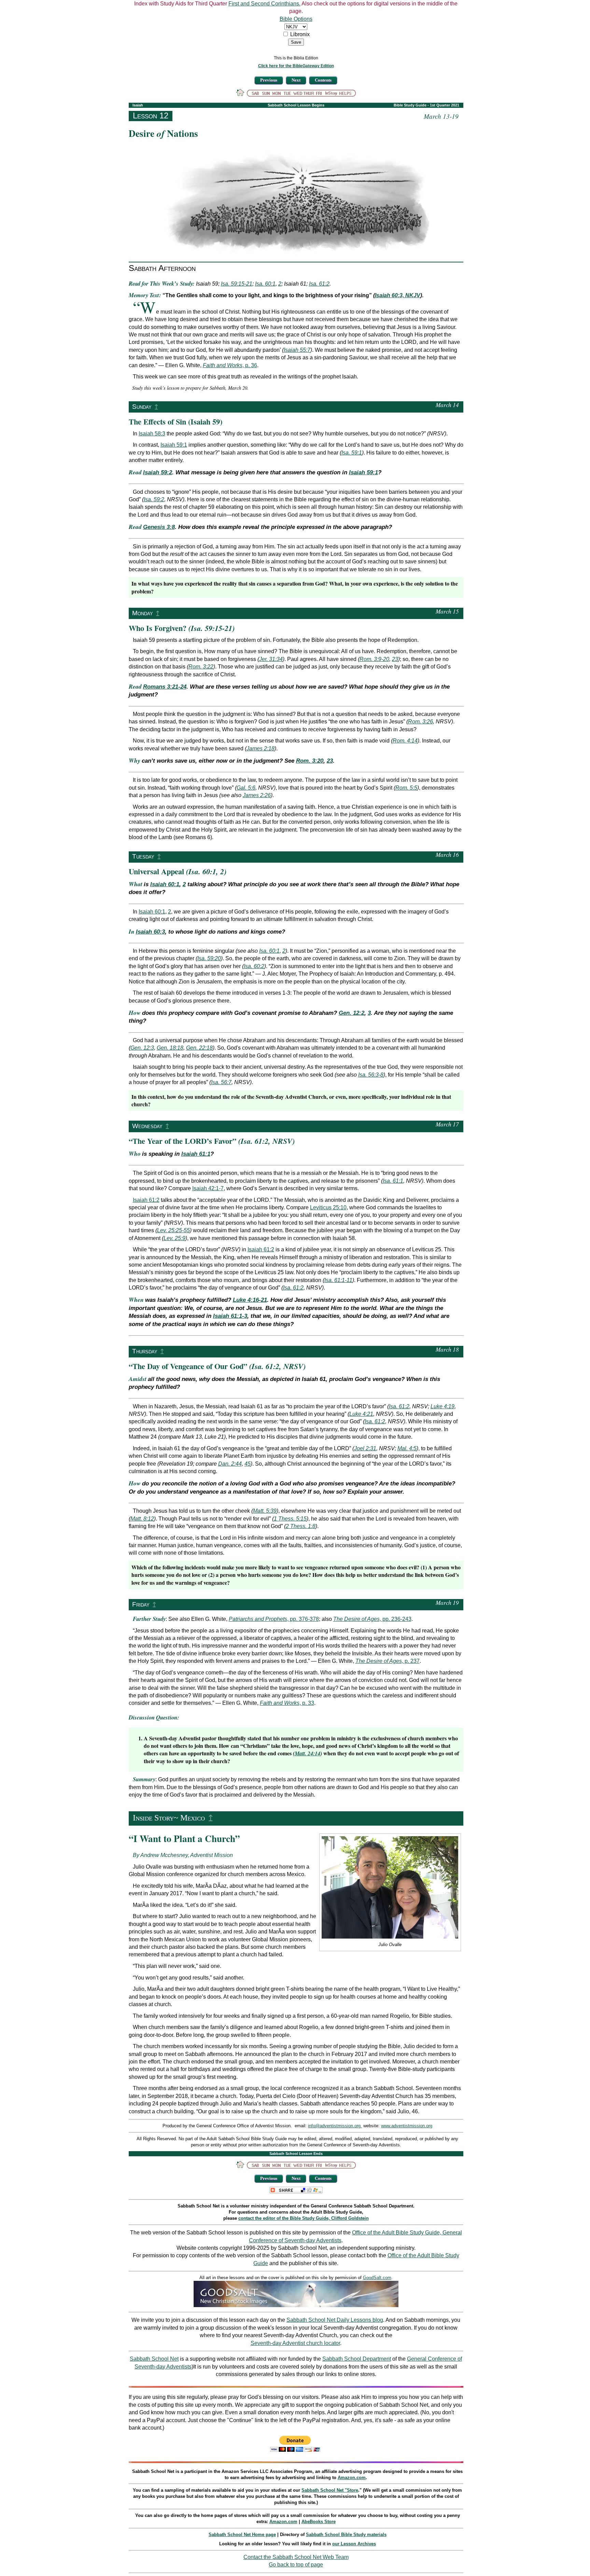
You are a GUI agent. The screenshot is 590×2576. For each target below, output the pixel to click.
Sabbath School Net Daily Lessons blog (335, 2320)
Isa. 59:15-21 (237, 284)
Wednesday (147, 1126)
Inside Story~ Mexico (169, 1818)
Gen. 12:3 (142, 1048)
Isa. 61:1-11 (338, 1280)
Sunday (142, 407)
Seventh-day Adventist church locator (295, 2343)
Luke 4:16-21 (250, 1300)
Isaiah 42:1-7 (208, 1188)
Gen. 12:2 (352, 1013)
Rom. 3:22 (201, 667)
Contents (323, 80)
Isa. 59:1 (352, 453)
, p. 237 (388, 1661)
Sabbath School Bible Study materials (346, 2535)
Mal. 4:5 (407, 1448)
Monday (143, 613)
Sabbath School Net (154, 2359)
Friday (141, 1604)
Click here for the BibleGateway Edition (296, 66)
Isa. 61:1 (393, 1181)
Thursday (145, 1351)
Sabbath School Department (357, 2359)
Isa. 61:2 (319, 284)
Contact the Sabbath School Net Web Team (296, 2557)
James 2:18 (261, 749)
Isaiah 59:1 (174, 445)
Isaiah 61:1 (196, 1154)
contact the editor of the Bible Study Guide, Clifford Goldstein (304, 2218)
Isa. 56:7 (221, 1082)
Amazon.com (352, 2478)
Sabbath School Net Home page (242, 2535)
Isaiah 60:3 (150, 932)
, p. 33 (287, 1703)
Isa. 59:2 (154, 499)
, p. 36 (230, 365)
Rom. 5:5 (406, 788)
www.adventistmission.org (407, 2126)
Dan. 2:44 (230, 1464)
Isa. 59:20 (209, 958)
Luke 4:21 (361, 1414)
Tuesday (143, 856)
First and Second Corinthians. (264, 4)
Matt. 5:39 (265, 1511)
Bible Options (296, 19)
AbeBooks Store (319, 2522)
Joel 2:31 (365, 1448)
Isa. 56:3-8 (371, 1075)
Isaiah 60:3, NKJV (398, 295)
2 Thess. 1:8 (301, 1526)
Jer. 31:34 (271, 659)
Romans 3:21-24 (165, 687)
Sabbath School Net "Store (330, 2490)
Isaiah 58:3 (152, 434)
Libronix (300, 34)
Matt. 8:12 (142, 1519)
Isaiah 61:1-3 (230, 1316)
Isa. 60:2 (254, 966)
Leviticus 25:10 (328, 1207)
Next (296, 80)
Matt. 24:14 (307, 1753)
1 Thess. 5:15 (290, 1519)
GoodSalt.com (377, 2278)
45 (248, 1464)
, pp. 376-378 (274, 1619)
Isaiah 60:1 (165, 884)
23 (395, 659)
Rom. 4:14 (405, 741)
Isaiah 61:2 (146, 1200)
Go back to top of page (296, 2565)
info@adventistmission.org (335, 2126)
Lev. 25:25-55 (173, 1230)
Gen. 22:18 (199, 1048)
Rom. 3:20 (310, 761)
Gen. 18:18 (170, 1048)
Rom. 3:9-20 (374, 659)
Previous (269, 80)
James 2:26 (257, 795)
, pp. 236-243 (372, 1619)
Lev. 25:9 (174, 1238)
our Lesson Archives (354, 2544)
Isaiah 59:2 (158, 472)
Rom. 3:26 (420, 722)
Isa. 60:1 (265, 284)
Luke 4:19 (442, 1406)
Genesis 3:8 (159, 527)
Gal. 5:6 (246, 788)
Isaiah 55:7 (297, 350)
